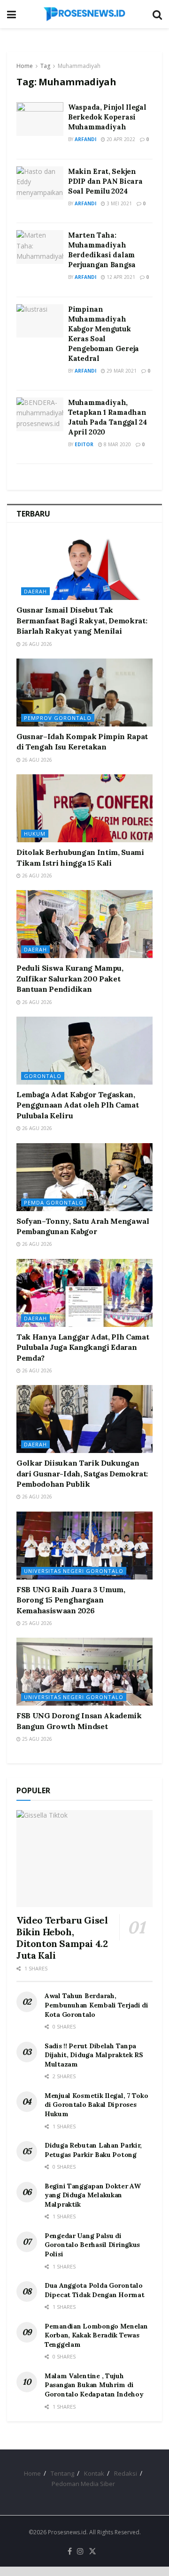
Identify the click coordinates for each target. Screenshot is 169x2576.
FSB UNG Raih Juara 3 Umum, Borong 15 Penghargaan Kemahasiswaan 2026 (71, 1600)
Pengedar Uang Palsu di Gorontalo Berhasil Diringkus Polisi (92, 2245)
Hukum (35, 834)
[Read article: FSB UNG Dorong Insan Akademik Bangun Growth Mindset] (84, 1672)
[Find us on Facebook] (70, 2552)
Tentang (62, 2473)
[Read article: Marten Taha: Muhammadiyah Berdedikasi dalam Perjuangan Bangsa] (40, 247)
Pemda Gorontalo (54, 1202)
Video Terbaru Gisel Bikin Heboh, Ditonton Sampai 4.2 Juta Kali (62, 1938)
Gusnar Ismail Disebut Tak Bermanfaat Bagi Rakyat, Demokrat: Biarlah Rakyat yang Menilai (82, 620)
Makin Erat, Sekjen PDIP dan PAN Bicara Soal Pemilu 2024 (105, 181)
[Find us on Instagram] (80, 2552)
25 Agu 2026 (36, 1623)
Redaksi (126, 2473)
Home (25, 66)
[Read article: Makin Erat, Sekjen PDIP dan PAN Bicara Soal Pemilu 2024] (40, 183)
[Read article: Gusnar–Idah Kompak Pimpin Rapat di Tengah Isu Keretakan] (84, 693)
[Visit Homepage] (84, 14)
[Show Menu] (12, 14)
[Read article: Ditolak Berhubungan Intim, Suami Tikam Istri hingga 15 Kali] (84, 808)
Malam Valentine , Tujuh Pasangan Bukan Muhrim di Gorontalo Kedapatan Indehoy (94, 2385)
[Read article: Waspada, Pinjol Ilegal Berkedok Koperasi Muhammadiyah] (40, 119)
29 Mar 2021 (121, 371)
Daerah (35, 591)
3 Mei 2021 (119, 203)
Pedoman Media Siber (83, 2484)
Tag (45, 66)
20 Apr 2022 (120, 139)
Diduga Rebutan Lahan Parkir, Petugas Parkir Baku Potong (93, 2150)
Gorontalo (43, 1076)
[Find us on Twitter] (92, 2552)
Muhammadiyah (79, 66)
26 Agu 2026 (36, 644)
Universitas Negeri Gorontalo (74, 1571)
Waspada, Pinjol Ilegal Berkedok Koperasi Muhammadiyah (107, 117)
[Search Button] (157, 14)
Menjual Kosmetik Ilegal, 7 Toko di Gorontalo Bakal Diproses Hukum (96, 2105)
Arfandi (85, 139)
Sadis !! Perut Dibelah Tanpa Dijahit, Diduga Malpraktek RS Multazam (94, 2055)
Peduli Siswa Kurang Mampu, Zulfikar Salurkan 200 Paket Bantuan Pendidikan (70, 978)
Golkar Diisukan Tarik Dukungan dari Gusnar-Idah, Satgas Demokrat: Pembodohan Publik (82, 1473)
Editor (84, 444)
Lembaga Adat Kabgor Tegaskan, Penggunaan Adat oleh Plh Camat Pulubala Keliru (77, 1105)
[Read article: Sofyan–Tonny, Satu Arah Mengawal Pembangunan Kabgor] (84, 1177)
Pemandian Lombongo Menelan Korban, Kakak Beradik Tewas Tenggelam (96, 2335)
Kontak (94, 2473)
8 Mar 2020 (117, 444)
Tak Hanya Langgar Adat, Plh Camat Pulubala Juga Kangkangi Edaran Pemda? (83, 1347)
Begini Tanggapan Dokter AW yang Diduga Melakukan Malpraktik (93, 2195)
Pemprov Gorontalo (58, 718)
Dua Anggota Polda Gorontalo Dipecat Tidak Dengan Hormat (94, 2290)
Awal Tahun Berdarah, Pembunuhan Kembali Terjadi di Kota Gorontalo (96, 2005)
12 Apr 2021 (120, 277)
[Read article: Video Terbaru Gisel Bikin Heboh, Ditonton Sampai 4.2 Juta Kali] (84, 1859)
